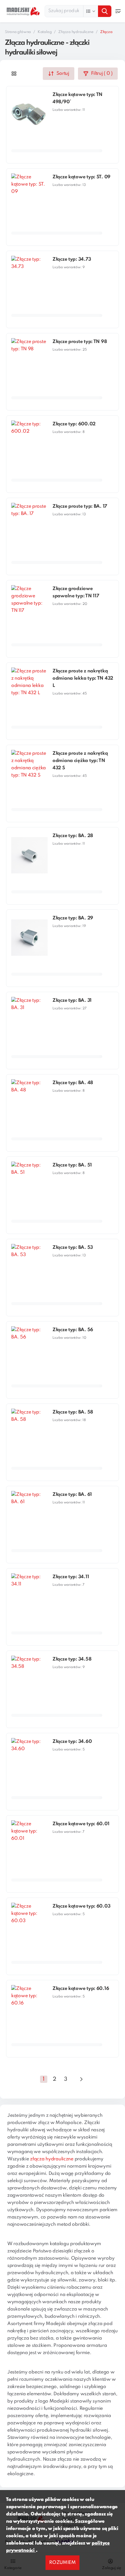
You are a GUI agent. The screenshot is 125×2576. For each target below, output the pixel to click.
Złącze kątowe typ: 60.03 (81, 1906)
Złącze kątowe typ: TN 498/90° (78, 98)
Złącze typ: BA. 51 (72, 1165)
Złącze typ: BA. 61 (72, 1495)
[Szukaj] (105, 11)
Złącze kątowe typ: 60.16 (81, 1989)
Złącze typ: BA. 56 (73, 1330)
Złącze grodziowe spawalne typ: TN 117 (76, 592)
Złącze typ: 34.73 (72, 259)
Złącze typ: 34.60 (72, 1742)
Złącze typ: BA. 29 (73, 918)
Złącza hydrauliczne (76, 32)
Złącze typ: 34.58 (72, 1659)
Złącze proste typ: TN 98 (80, 342)
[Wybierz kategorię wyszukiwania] (91, 11)
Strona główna (18, 32)
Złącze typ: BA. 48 (73, 1083)
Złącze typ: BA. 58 (73, 1412)
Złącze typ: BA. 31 (72, 1001)
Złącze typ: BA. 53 (73, 1248)
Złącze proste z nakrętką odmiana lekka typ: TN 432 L (83, 678)
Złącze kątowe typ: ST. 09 (81, 177)
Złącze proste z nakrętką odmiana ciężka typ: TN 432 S (80, 761)
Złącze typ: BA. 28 (73, 836)
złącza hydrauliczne (52, 2159)
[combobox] (78, 11)
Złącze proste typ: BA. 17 (80, 506)
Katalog (45, 32)
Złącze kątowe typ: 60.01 (81, 1824)
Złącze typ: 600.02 (74, 424)
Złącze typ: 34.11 (71, 1577)
